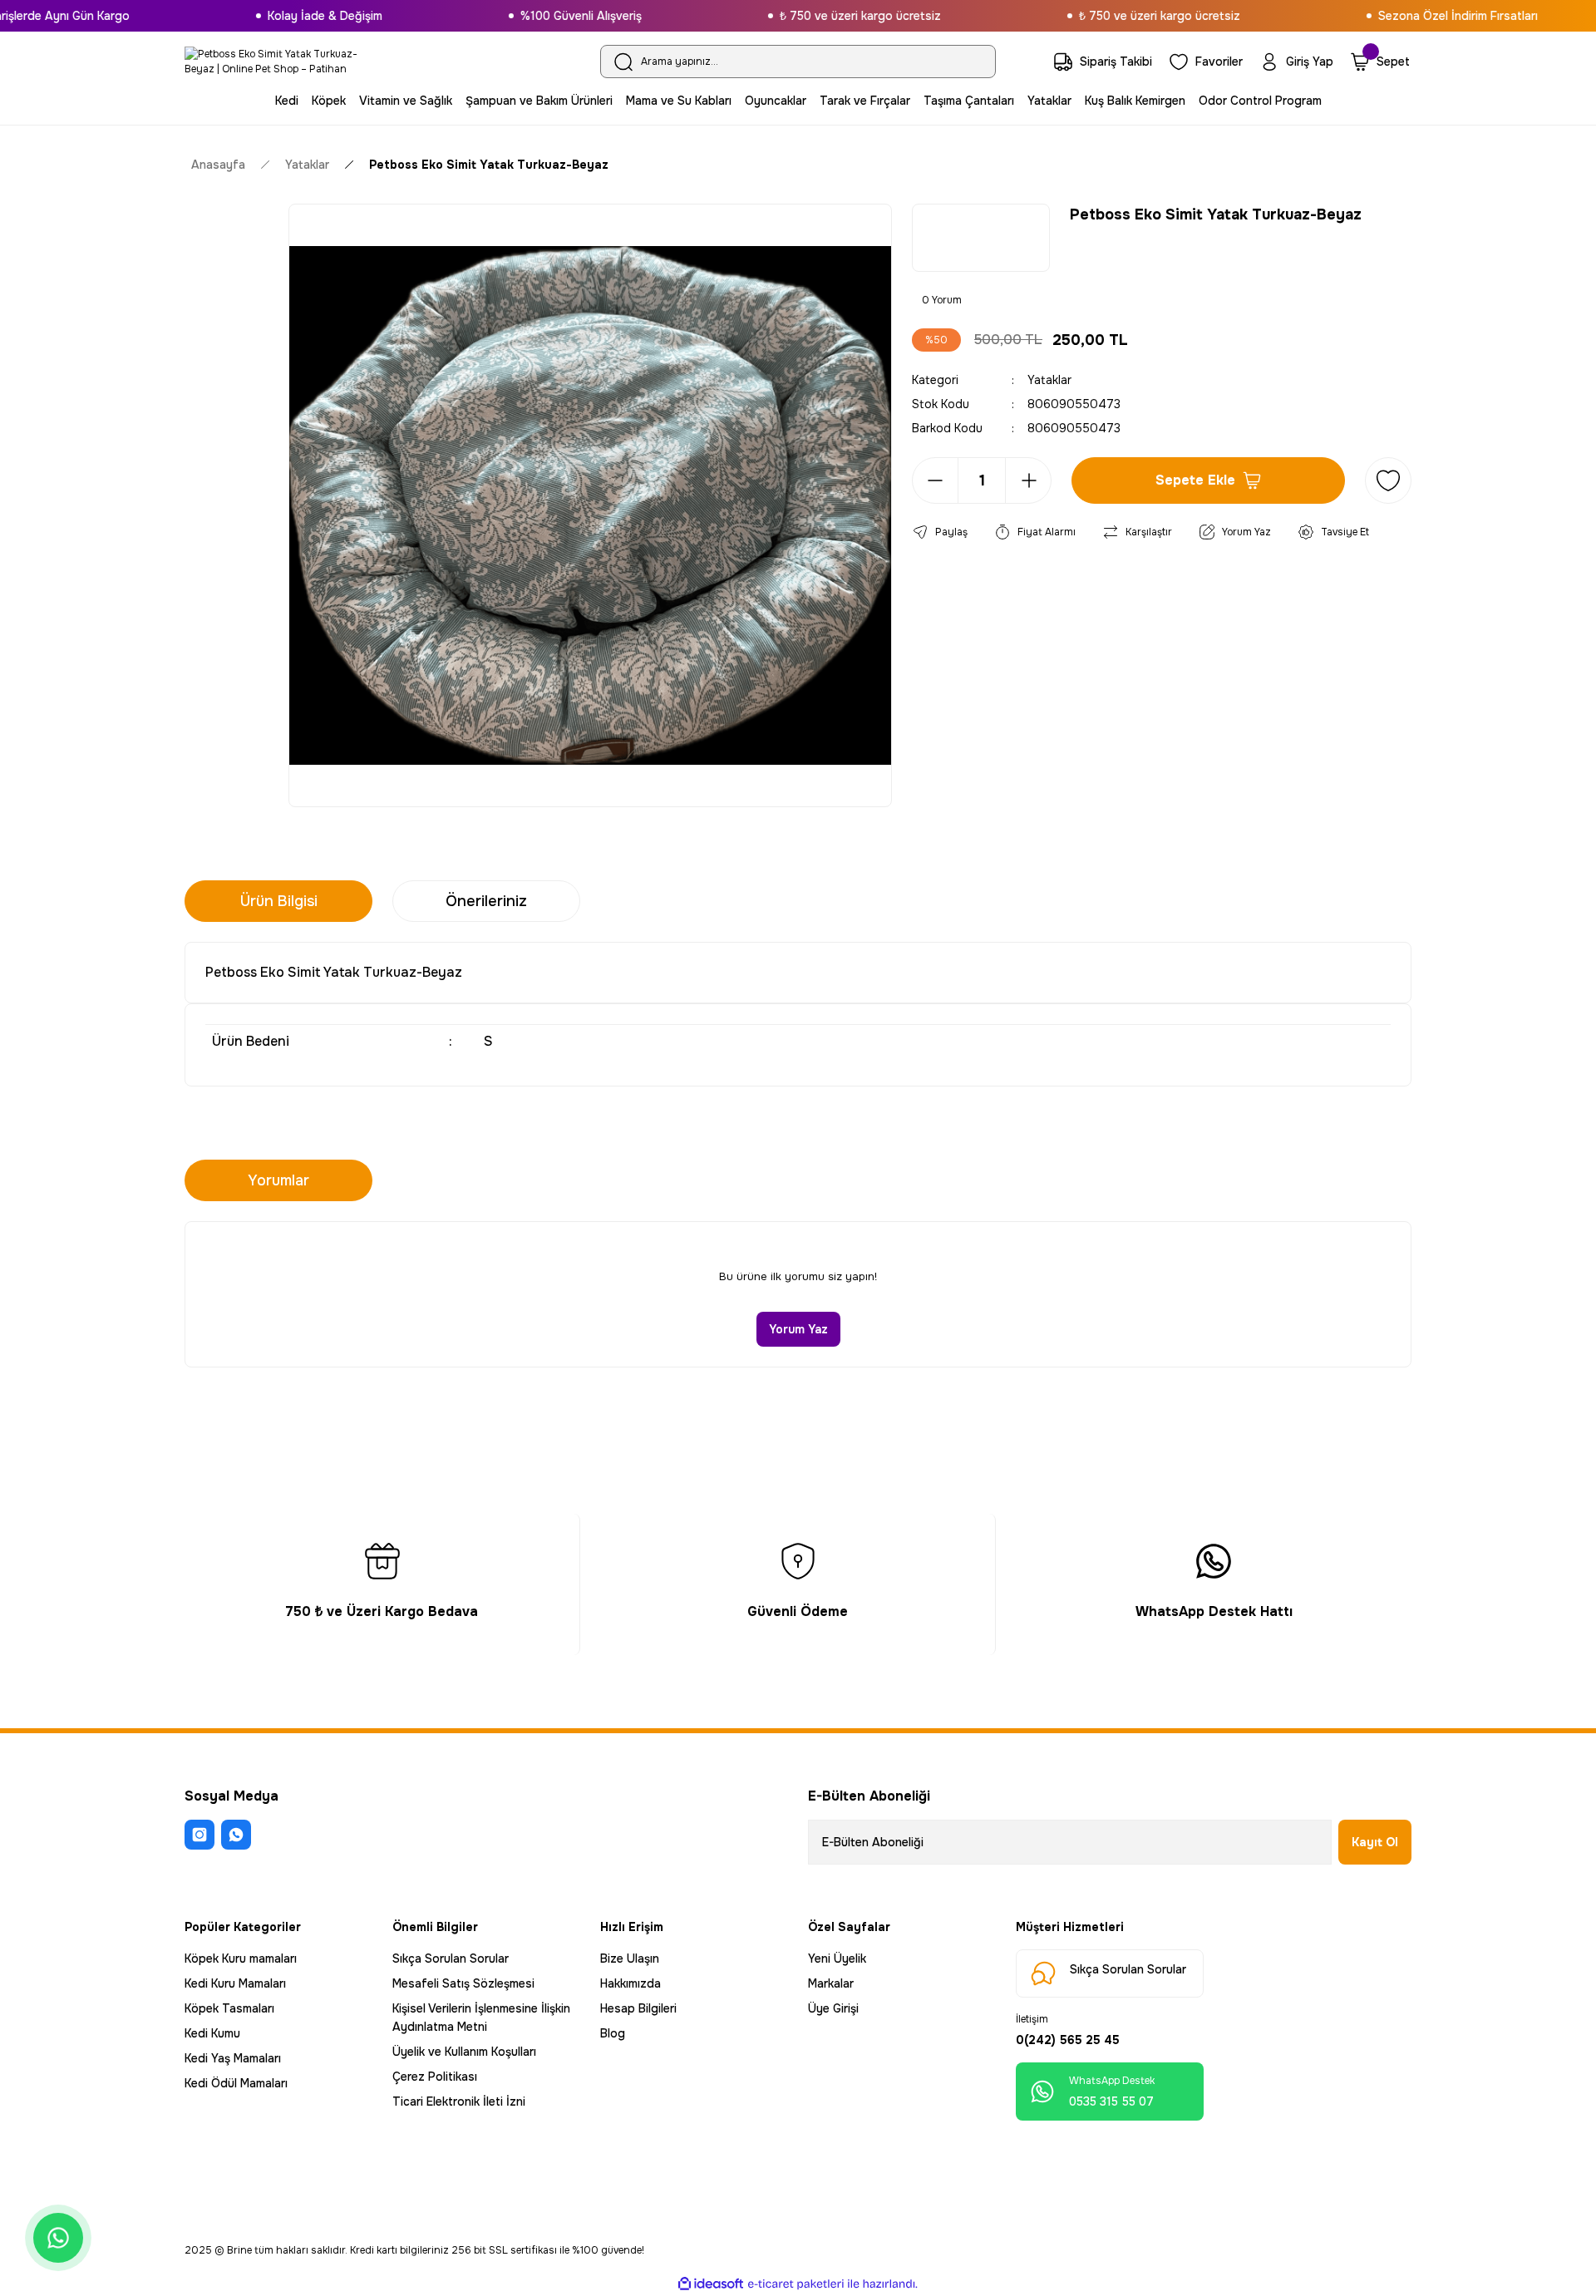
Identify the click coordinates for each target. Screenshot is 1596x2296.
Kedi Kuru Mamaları (235, 1983)
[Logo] (278, 62)
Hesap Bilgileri (638, 2008)
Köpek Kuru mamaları (241, 1958)
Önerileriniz (486, 901)
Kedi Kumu (212, 2033)
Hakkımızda (631, 1983)
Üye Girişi (833, 2008)
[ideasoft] (711, 2284)
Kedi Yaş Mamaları (233, 2058)
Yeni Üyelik (837, 1958)
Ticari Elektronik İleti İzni (459, 2101)
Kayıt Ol (1375, 1842)
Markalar (831, 1983)
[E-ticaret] (796, 2284)
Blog (613, 2033)
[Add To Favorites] (1388, 480)
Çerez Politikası (435, 2077)
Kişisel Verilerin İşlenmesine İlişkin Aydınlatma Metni (481, 2018)
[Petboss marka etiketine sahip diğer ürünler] (981, 238)
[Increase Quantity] (1028, 480)
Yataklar (1049, 380)
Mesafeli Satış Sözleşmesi (463, 1983)
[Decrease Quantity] (935, 480)
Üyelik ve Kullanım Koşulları (464, 2052)
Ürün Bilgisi (279, 901)
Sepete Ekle (1195, 480)
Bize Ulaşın (630, 1958)
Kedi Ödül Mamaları (236, 2083)
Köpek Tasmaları (229, 2008)
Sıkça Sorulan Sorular (451, 1958)
